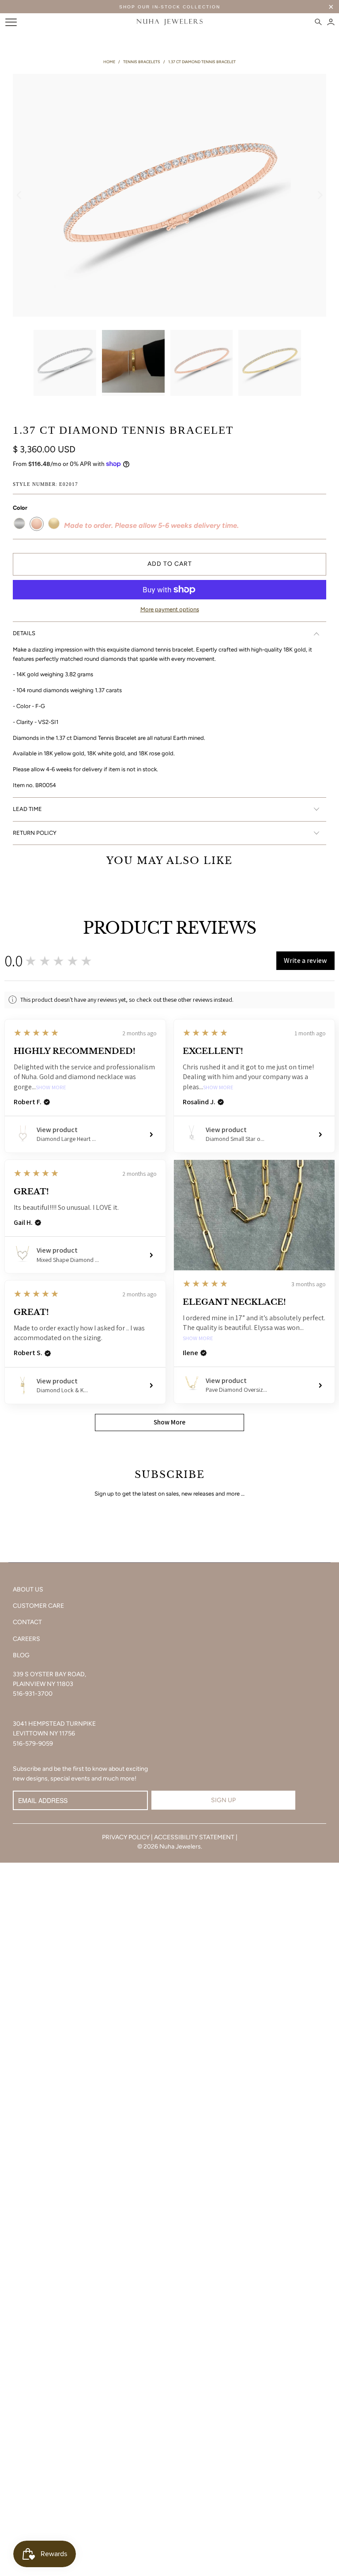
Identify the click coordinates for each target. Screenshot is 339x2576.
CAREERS (26, 1639)
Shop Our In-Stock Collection (170, 7)
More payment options (170, 609)
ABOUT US (28, 1589)
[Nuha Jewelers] (169, 22)
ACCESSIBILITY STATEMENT (194, 1837)
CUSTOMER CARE (38, 1606)
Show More (51, 1088)
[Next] (320, 195)
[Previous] (19, 195)
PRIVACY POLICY (126, 1837)
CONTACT (27, 1622)
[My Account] (331, 22)
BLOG (21, 1655)
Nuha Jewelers (180, 1847)
